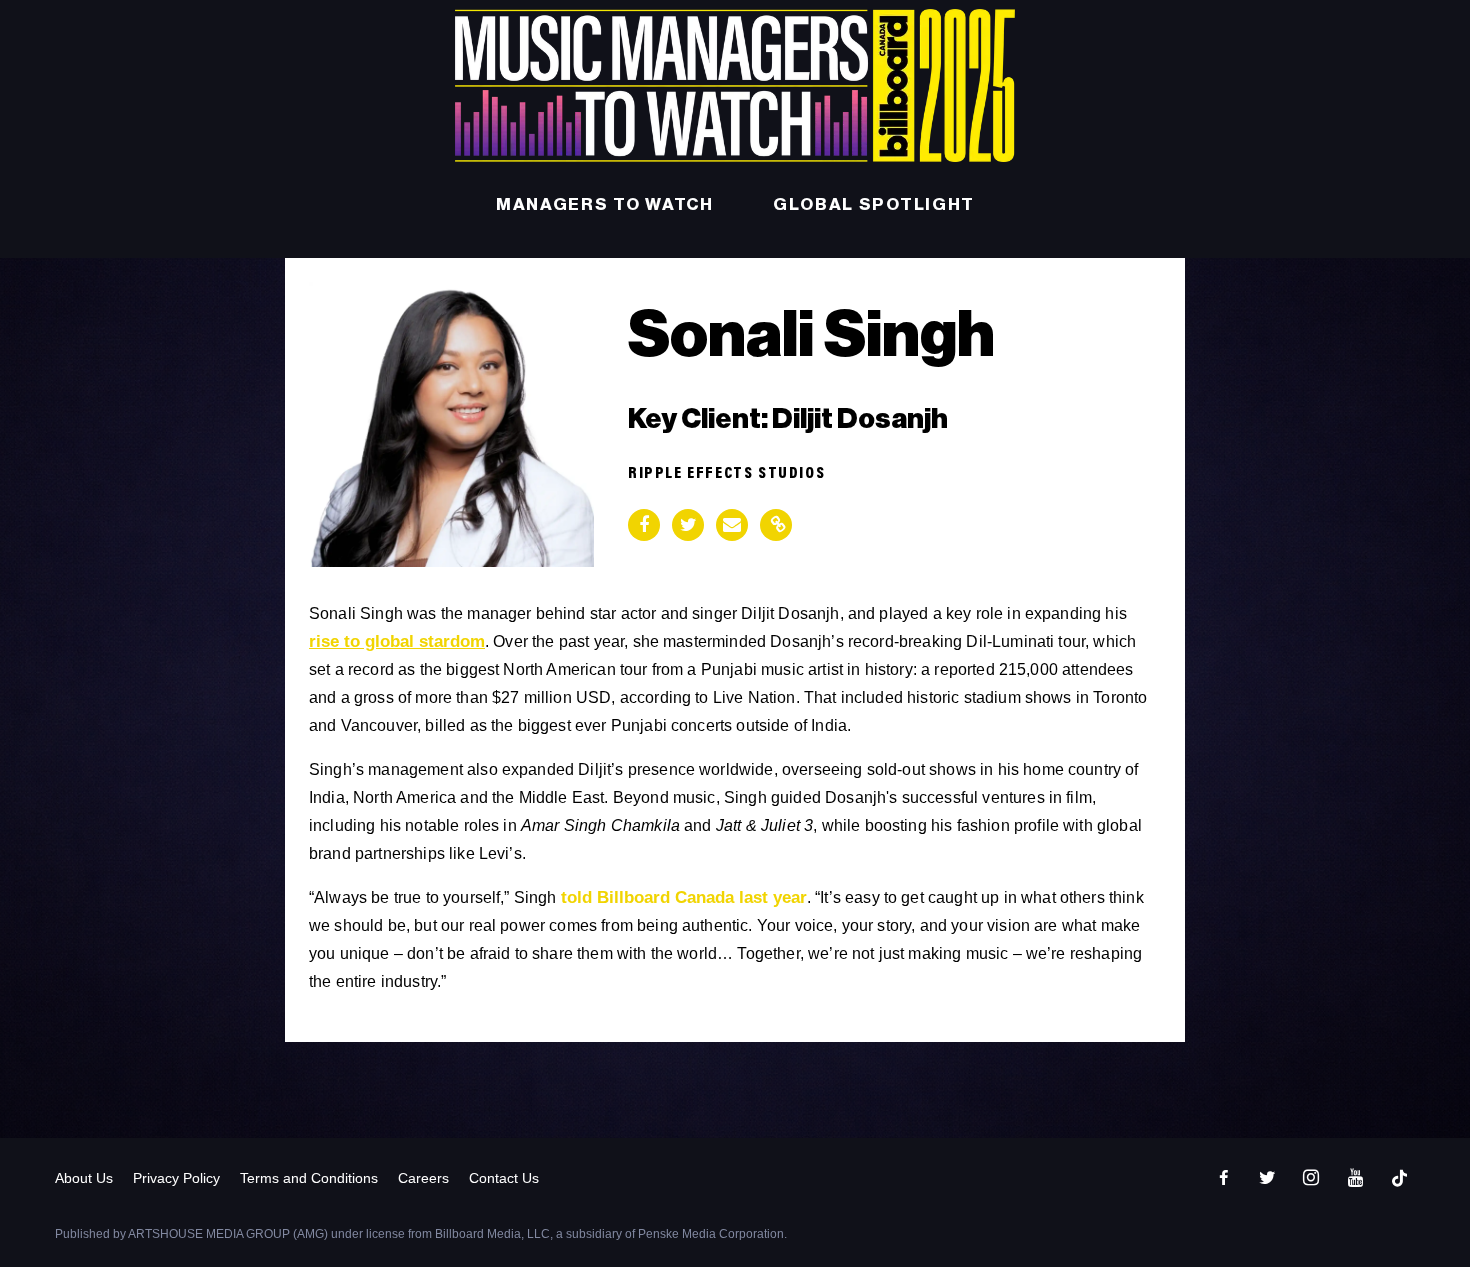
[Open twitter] (1267, 1178)
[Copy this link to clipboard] (776, 525)
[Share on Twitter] (688, 525)
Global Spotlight (874, 204)
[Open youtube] (1355, 1178)
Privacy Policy (176, 1178)
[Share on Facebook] (644, 525)
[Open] (1399, 1178)
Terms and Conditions (309, 1178)
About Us (84, 1178)
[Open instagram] (1311, 1178)
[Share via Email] (732, 525)
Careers (423, 1178)
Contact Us (504, 1178)
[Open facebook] (1223, 1178)
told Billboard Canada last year (684, 897)
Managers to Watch (605, 204)
